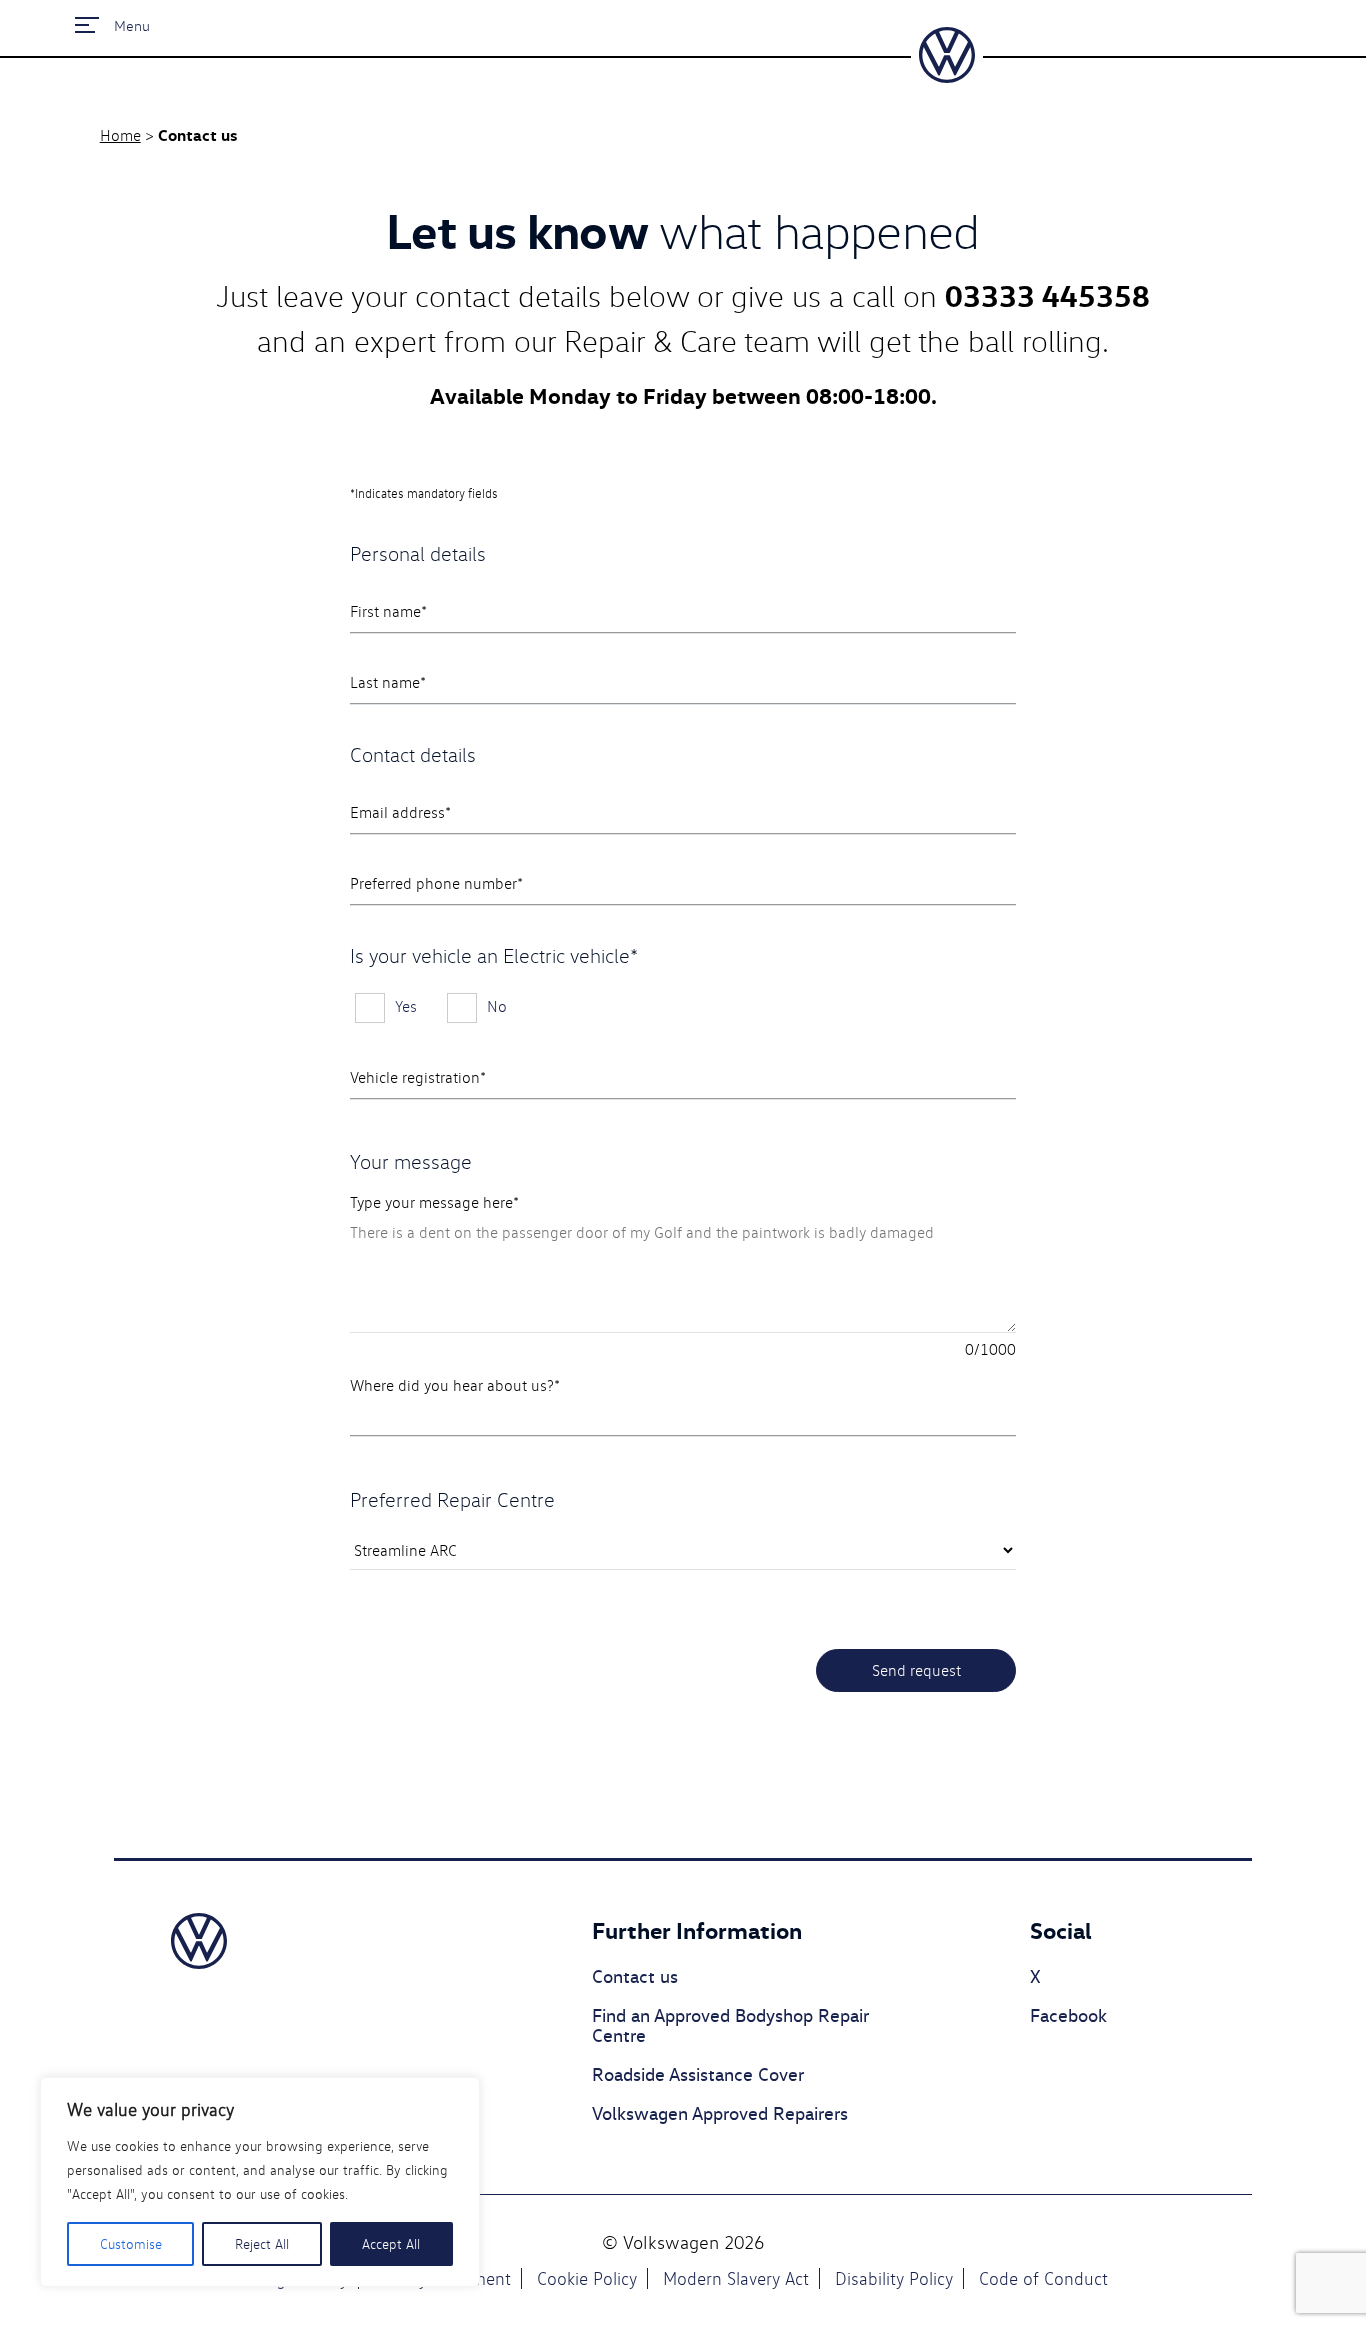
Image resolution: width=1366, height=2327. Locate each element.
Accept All (391, 2244)
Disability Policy (894, 2278)
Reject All (262, 2244)
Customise (131, 2244)
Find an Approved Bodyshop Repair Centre (730, 2026)
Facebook (1068, 2016)
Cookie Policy (587, 2278)
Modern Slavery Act (736, 2278)
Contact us (635, 1977)
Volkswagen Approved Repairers (720, 2114)
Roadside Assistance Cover (698, 2075)
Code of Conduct (1043, 2278)
